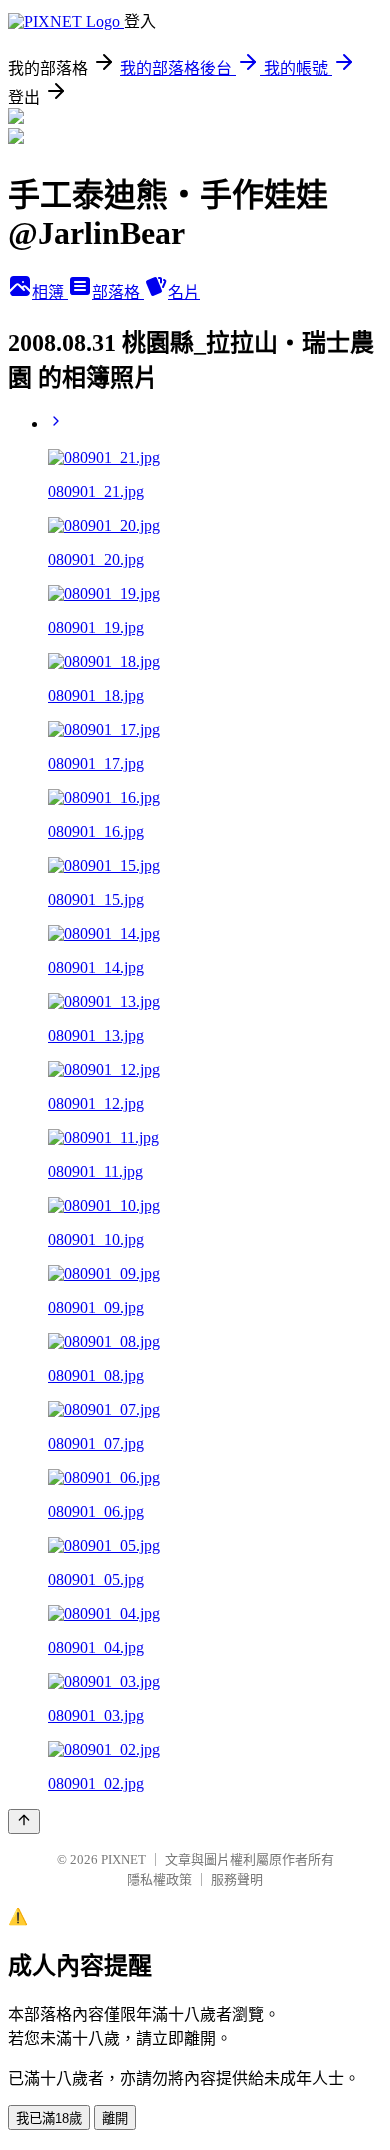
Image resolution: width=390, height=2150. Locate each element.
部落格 (118, 292)
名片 (184, 292)
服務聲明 (237, 1879)
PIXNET (123, 1859)
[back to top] (24, 1821)
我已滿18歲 (49, 2118)
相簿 (50, 292)
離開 (115, 2118)
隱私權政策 (159, 1879)
